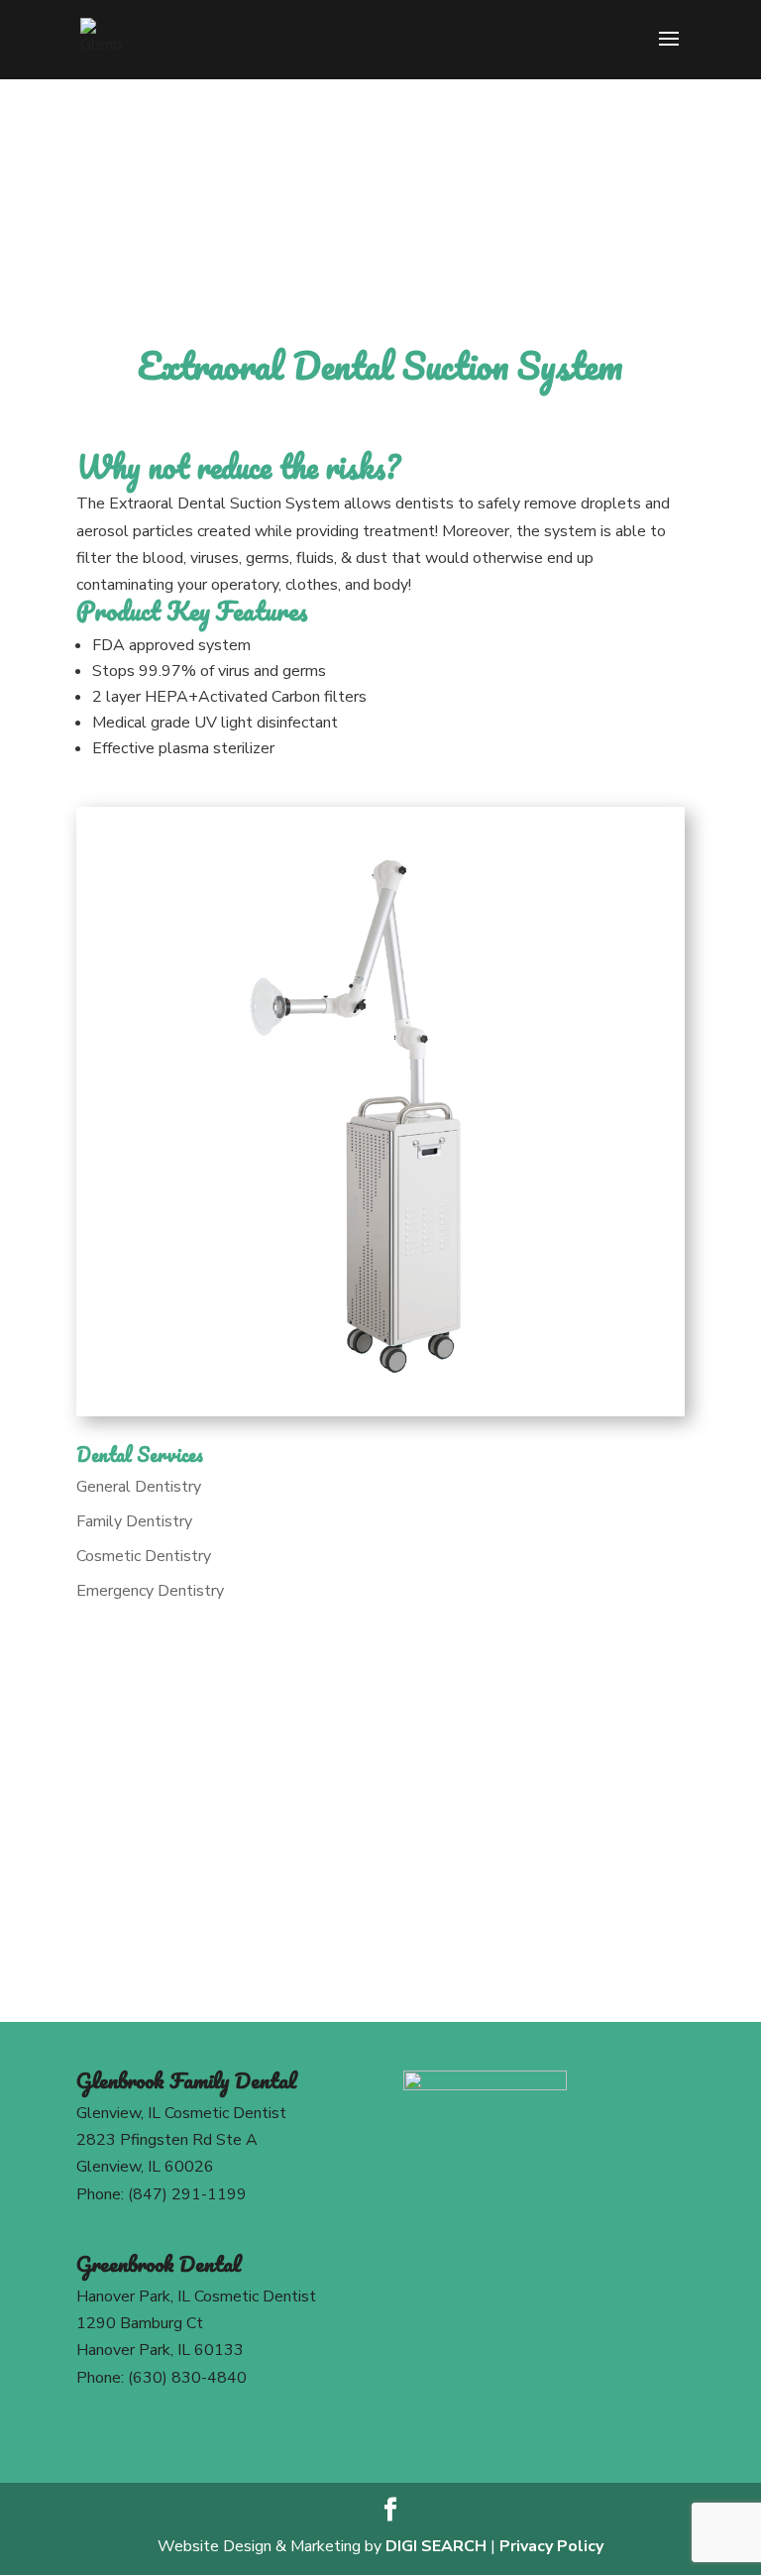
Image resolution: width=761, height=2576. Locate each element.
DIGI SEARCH (436, 2546)
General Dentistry (139, 1487)
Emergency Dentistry (150, 1591)
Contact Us (380, 1909)
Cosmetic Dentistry (144, 1556)
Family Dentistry (134, 1521)
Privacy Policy (551, 2546)
